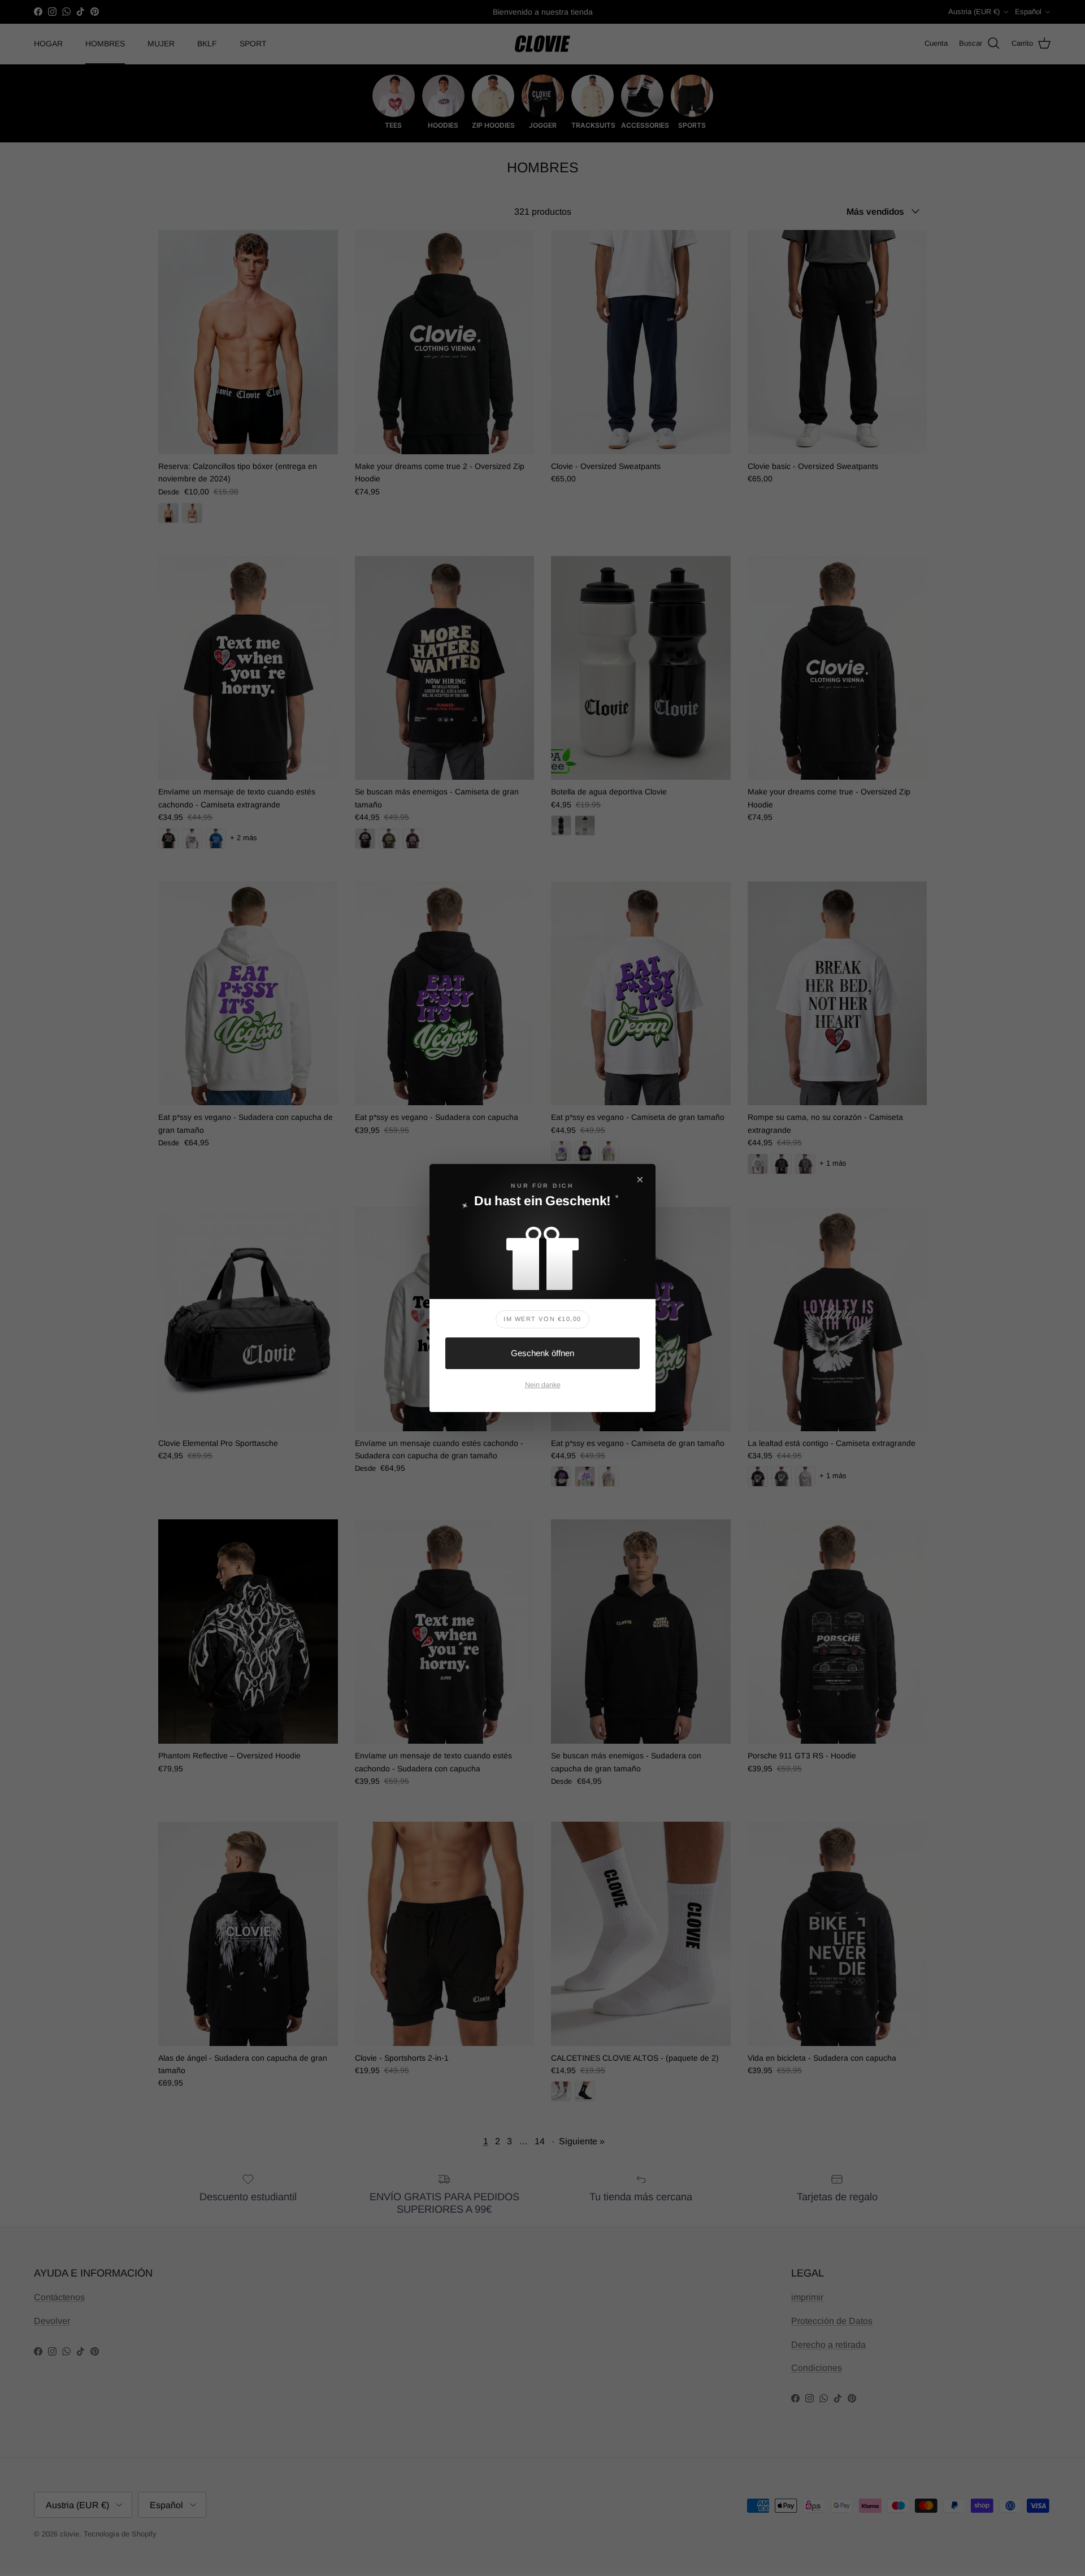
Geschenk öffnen (542, 1353)
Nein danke (543, 1385)
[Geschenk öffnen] (542, 1253)
